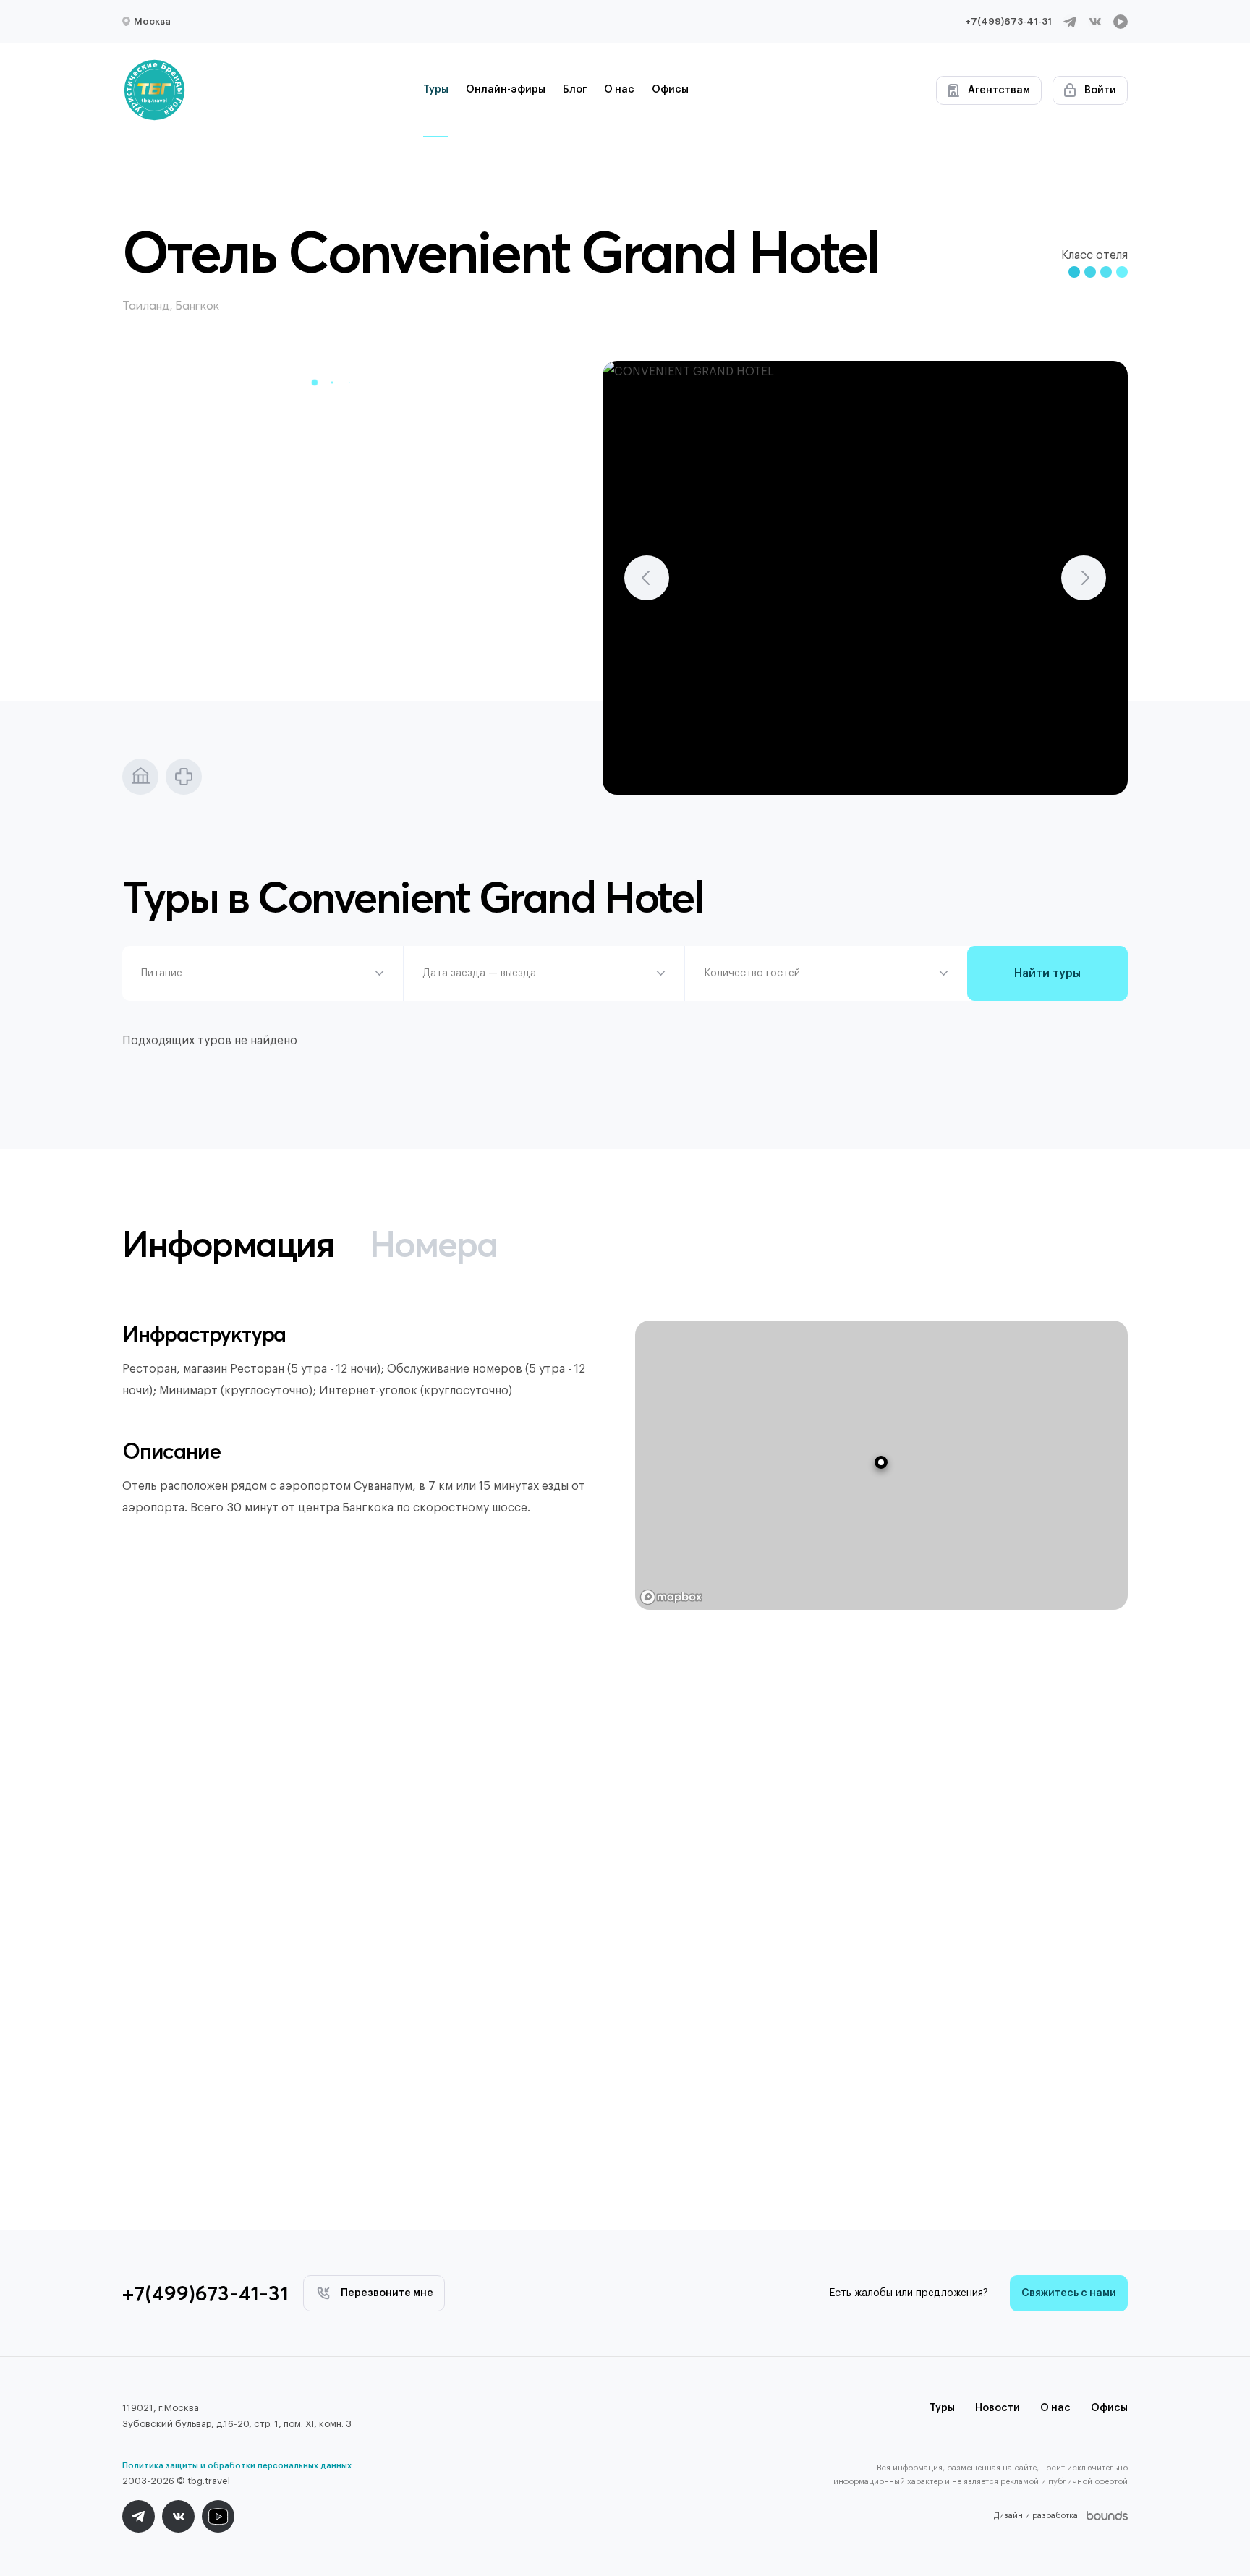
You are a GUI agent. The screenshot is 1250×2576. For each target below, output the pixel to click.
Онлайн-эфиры (506, 90)
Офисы (670, 90)
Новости (998, 2408)
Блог (575, 90)
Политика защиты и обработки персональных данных (237, 2466)
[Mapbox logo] (671, 1597)
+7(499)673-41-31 (1008, 21)
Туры (436, 90)
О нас (619, 90)
